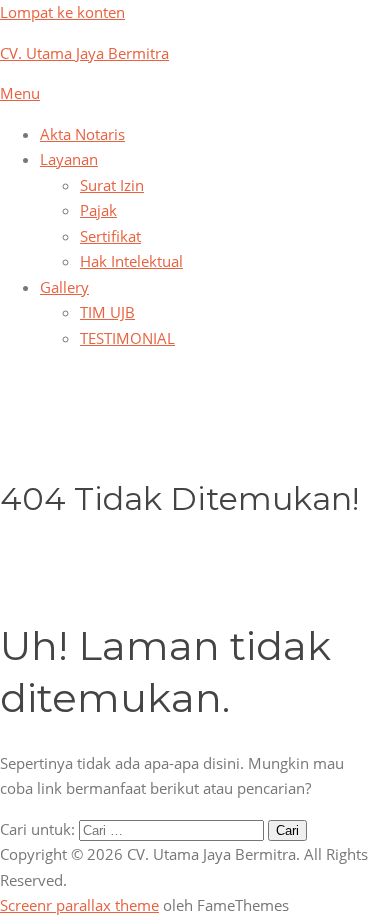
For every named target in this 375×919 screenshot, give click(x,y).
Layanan (69, 159)
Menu (20, 93)
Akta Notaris (82, 134)
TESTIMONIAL (127, 338)
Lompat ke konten (62, 12)
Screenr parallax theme (79, 905)
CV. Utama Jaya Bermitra (84, 53)
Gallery (64, 287)
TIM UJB (107, 312)
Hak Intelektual (131, 261)
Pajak (98, 210)
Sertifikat (110, 236)
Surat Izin (112, 185)
